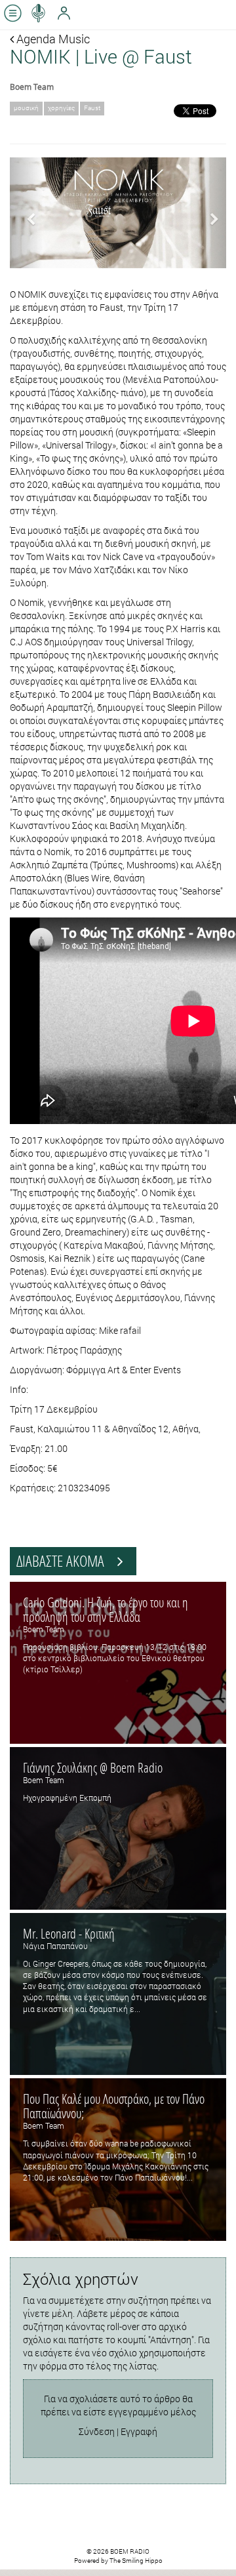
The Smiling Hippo (136, 2561)
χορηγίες (61, 108)
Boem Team (32, 87)
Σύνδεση (97, 2431)
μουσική (26, 108)
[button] (26, 213)
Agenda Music (52, 39)
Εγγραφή (139, 2431)
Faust (92, 108)
